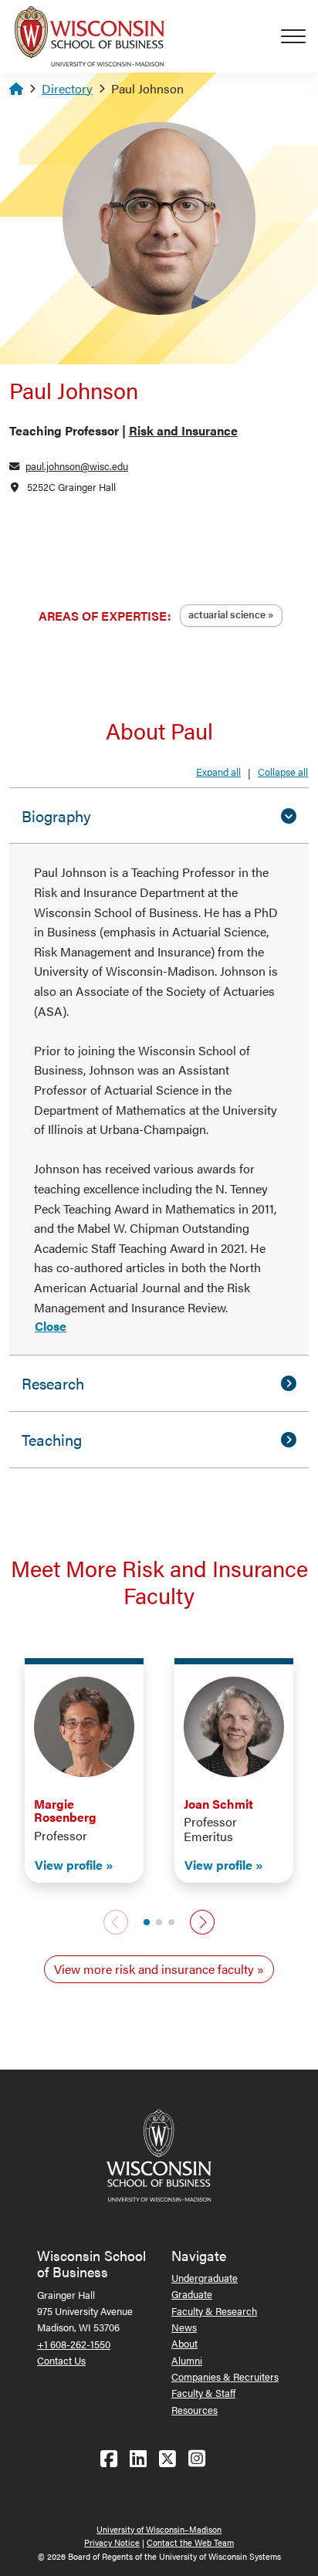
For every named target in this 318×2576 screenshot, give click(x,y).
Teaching (52, 1439)
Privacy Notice (112, 2542)
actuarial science (227, 614)
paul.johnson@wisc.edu (77, 466)
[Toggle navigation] (299, 36)
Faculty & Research (214, 2311)
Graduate (192, 2294)
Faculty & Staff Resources (203, 2401)
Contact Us (61, 2360)
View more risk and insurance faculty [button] (154, 1969)
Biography (56, 816)
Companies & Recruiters (225, 2376)
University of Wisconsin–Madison (159, 2529)
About (184, 2343)
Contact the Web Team (190, 2542)
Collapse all (283, 772)
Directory (67, 88)
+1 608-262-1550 (74, 2344)
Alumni (187, 2360)
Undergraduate (205, 2278)
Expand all (218, 772)
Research (53, 1383)
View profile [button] (69, 1865)
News (184, 2327)
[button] (147, 1922)
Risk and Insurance (183, 430)
